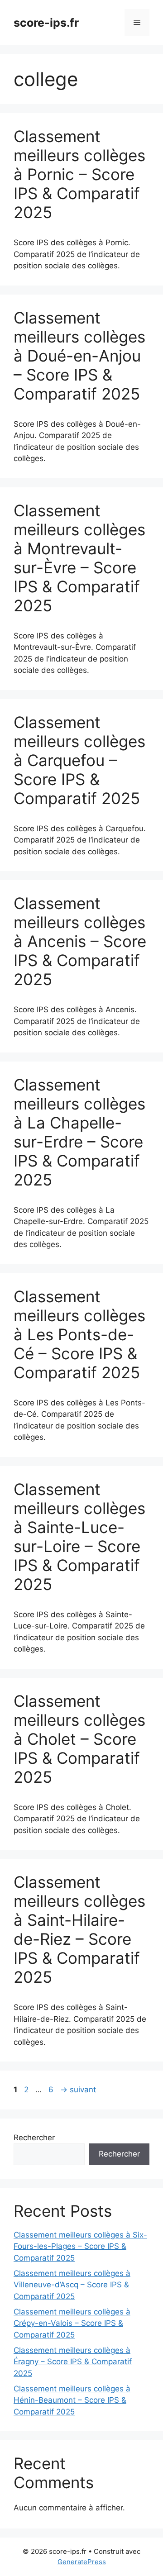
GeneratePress (82, 2562)
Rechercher (34, 2138)
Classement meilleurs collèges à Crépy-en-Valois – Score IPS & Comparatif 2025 (72, 2323)
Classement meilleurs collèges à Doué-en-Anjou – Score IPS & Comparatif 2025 (79, 356)
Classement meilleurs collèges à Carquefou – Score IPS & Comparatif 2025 (79, 760)
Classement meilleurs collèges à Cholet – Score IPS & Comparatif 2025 (79, 1739)
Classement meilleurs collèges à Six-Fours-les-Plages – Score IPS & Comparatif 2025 (80, 2246)
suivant (78, 2090)
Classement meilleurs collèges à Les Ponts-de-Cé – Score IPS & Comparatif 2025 (79, 1334)
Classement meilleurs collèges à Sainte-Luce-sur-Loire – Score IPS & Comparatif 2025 (79, 1537)
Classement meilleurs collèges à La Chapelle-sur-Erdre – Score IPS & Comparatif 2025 (79, 1132)
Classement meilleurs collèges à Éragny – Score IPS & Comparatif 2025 (73, 2362)
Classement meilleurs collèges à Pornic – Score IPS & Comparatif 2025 (79, 174)
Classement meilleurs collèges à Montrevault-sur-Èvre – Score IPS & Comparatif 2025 (79, 558)
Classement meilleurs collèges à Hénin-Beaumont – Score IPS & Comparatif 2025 (72, 2400)
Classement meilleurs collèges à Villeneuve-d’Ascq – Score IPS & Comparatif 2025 (72, 2285)
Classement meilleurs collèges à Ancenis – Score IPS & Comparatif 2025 (80, 941)
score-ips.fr (46, 23)
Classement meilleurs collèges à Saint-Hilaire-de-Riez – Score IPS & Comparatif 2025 (79, 1929)
